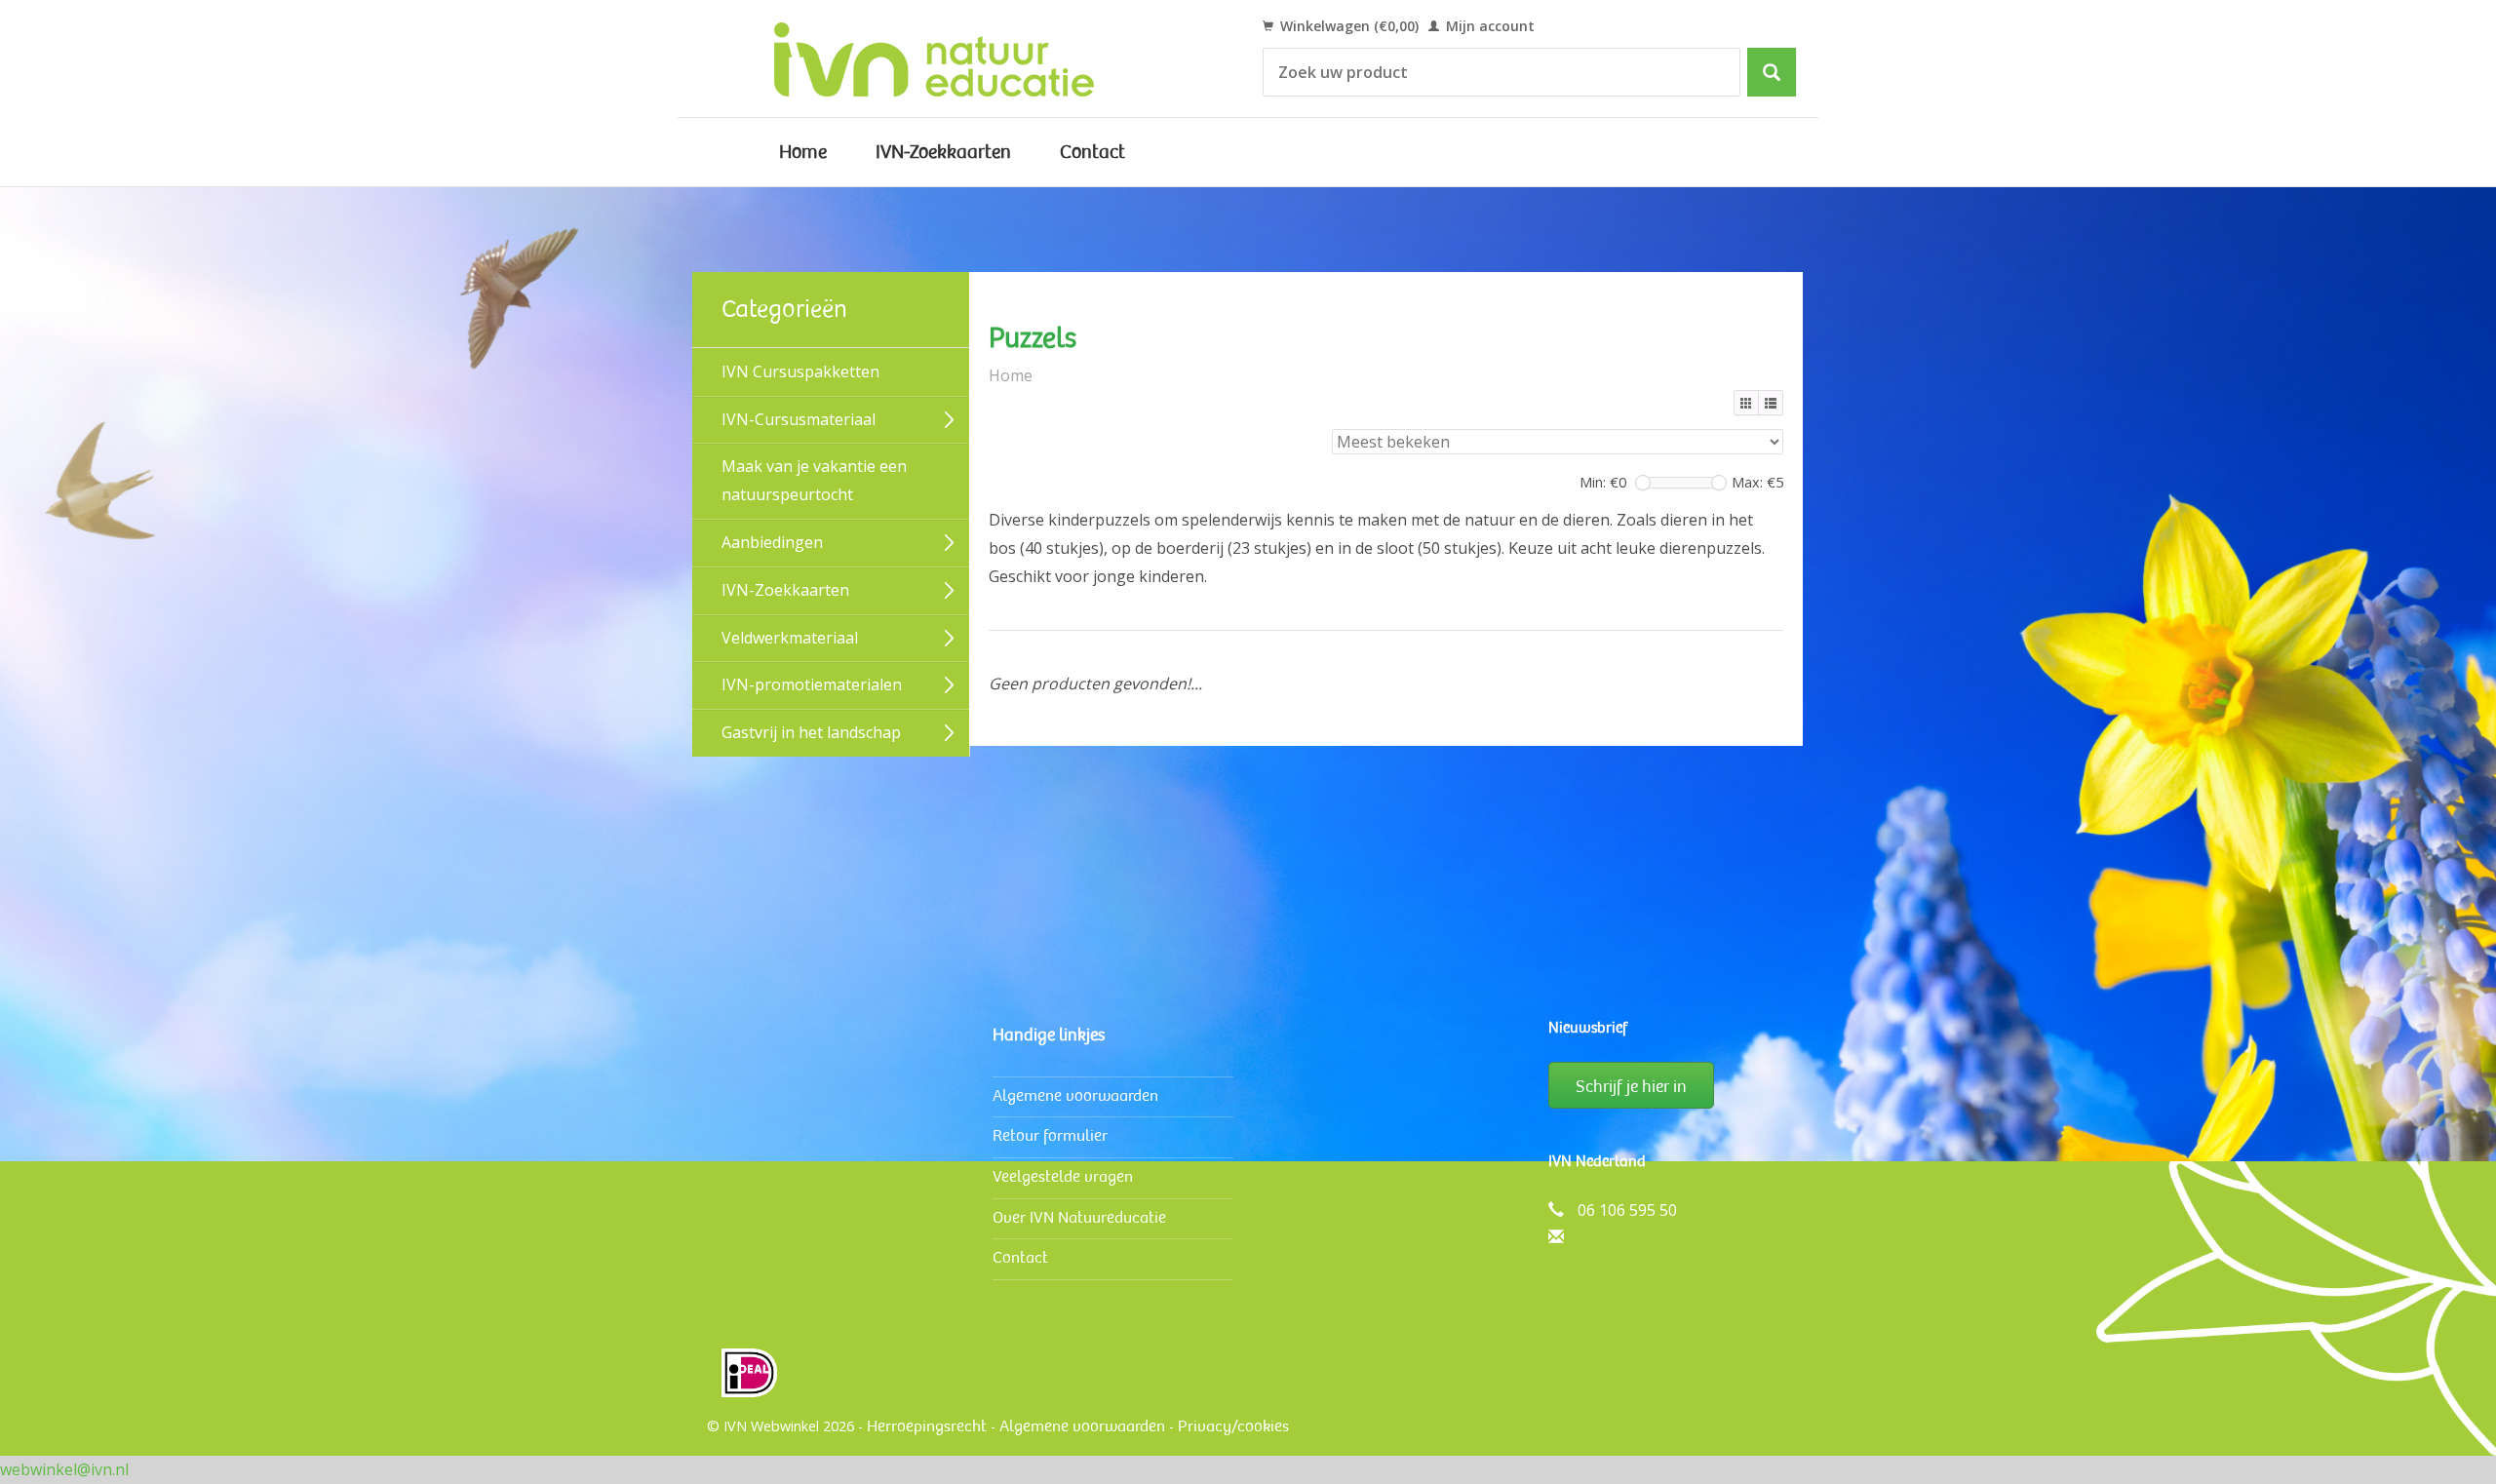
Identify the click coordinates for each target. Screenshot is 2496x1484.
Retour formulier (1050, 1135)
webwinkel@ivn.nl (64, 1469)
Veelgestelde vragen (1063, 1176)
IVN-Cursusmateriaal (799, 419)
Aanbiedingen (772, 542)
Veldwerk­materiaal (790, 638)
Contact (1092, 152)
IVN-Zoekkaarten (943, 152)
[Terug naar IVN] (956, 59)
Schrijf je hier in (1631, 1086)
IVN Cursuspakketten (800, 371)
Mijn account (1488, 26)
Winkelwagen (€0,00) (1347, 26)
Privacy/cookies (1233, 1426)
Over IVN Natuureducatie (1079, 1217)
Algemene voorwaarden (1075, 1095)
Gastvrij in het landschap (811, 732)
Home (803, 152)
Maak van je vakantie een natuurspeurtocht (814, 480)
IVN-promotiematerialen (812, 684)
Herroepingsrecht (927, 1426)
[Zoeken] (1772, 72)
